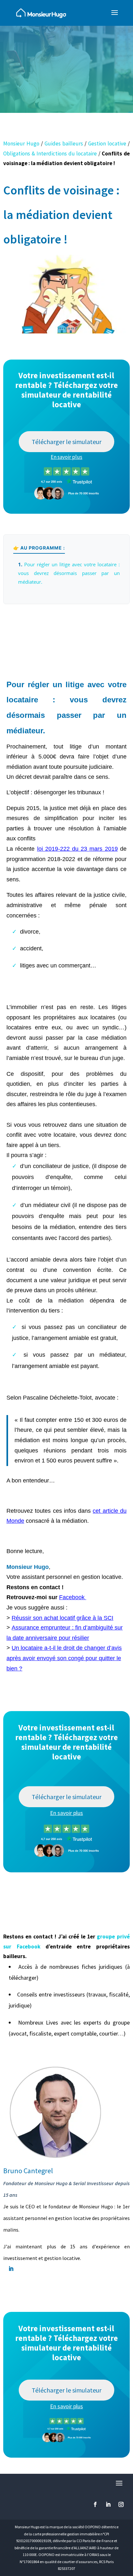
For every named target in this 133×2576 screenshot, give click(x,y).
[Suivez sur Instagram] (121, 2504)
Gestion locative (107, 144)
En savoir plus (66, 457)
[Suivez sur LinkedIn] (108, 2504)
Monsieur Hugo (21, 144)
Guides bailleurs (64, 144)
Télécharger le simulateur (66, 442)
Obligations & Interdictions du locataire (50, 154)
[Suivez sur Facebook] (95, 2504)
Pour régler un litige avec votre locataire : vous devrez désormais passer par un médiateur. (69, 573)
